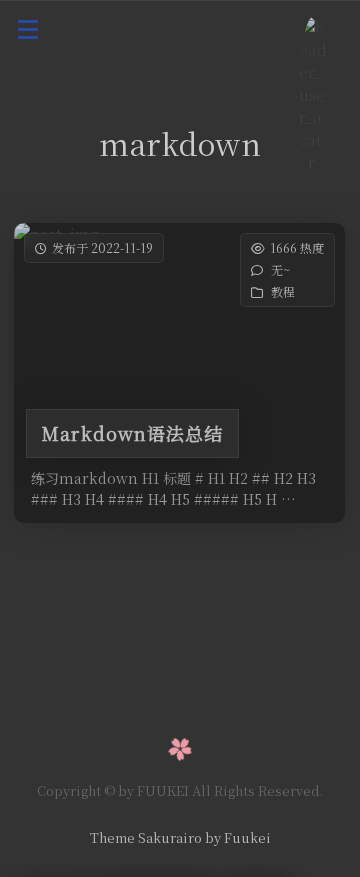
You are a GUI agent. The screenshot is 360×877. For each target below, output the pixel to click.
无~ (281, 269)
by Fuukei (236, 837)
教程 (284, 291)
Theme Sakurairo (146, 837)
